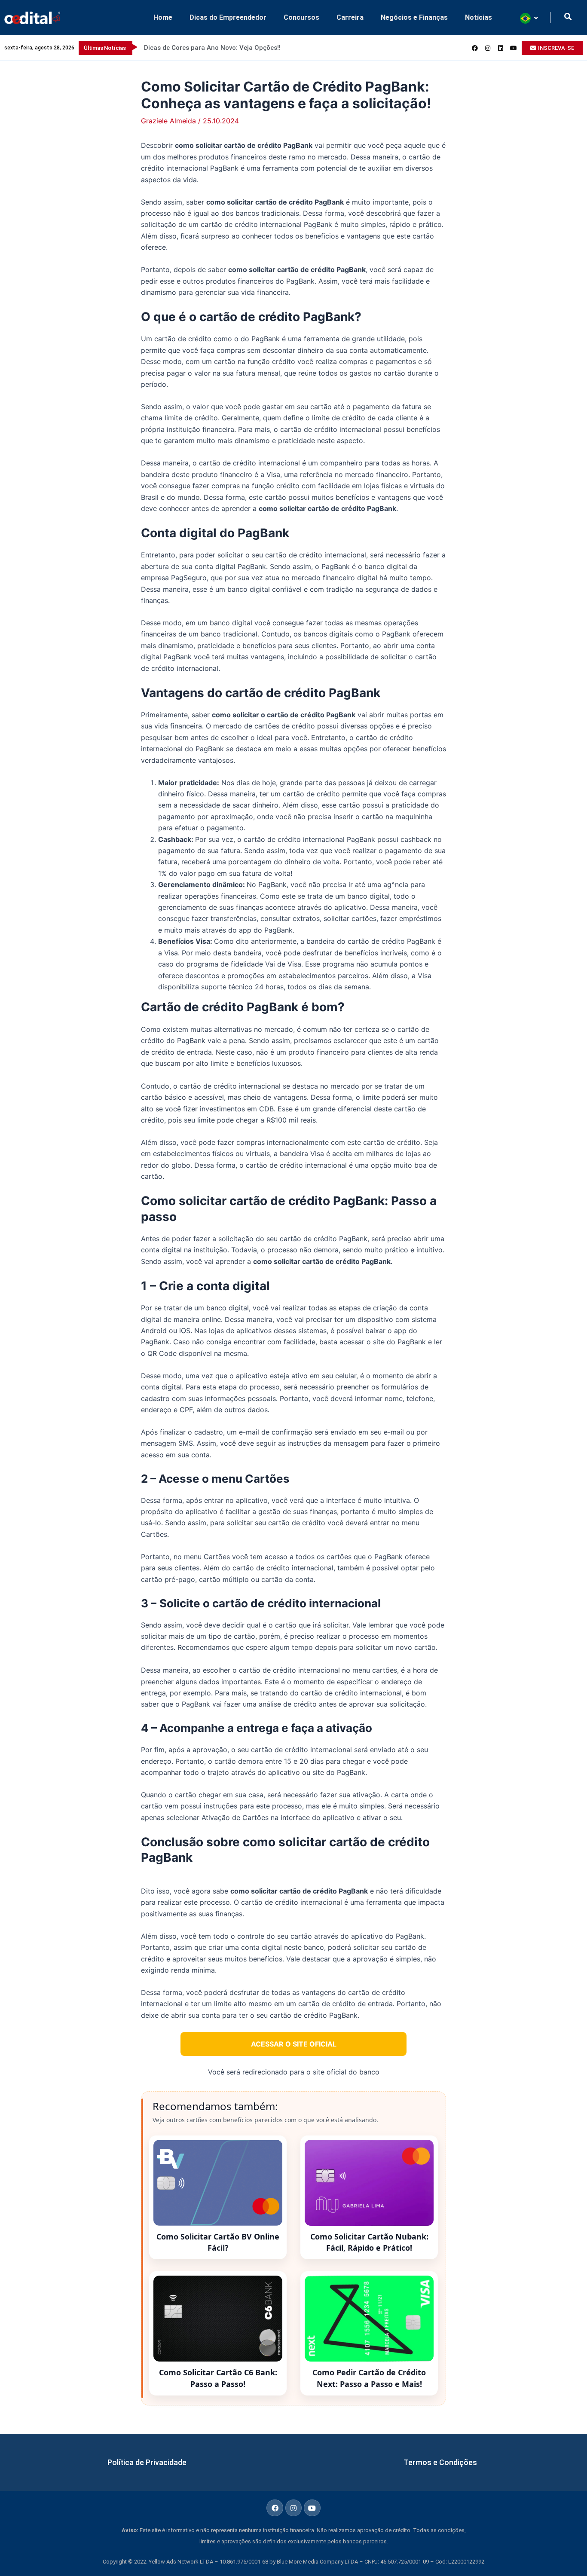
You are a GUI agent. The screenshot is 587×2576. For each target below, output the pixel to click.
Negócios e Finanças (414, 17)
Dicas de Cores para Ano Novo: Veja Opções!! (212, 48)
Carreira (350, 17)
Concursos (301, 17)
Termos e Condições (440, 2462)
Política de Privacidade (147, 2462)
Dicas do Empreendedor (228, 17)
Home (163, 17)
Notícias (478, 17)
